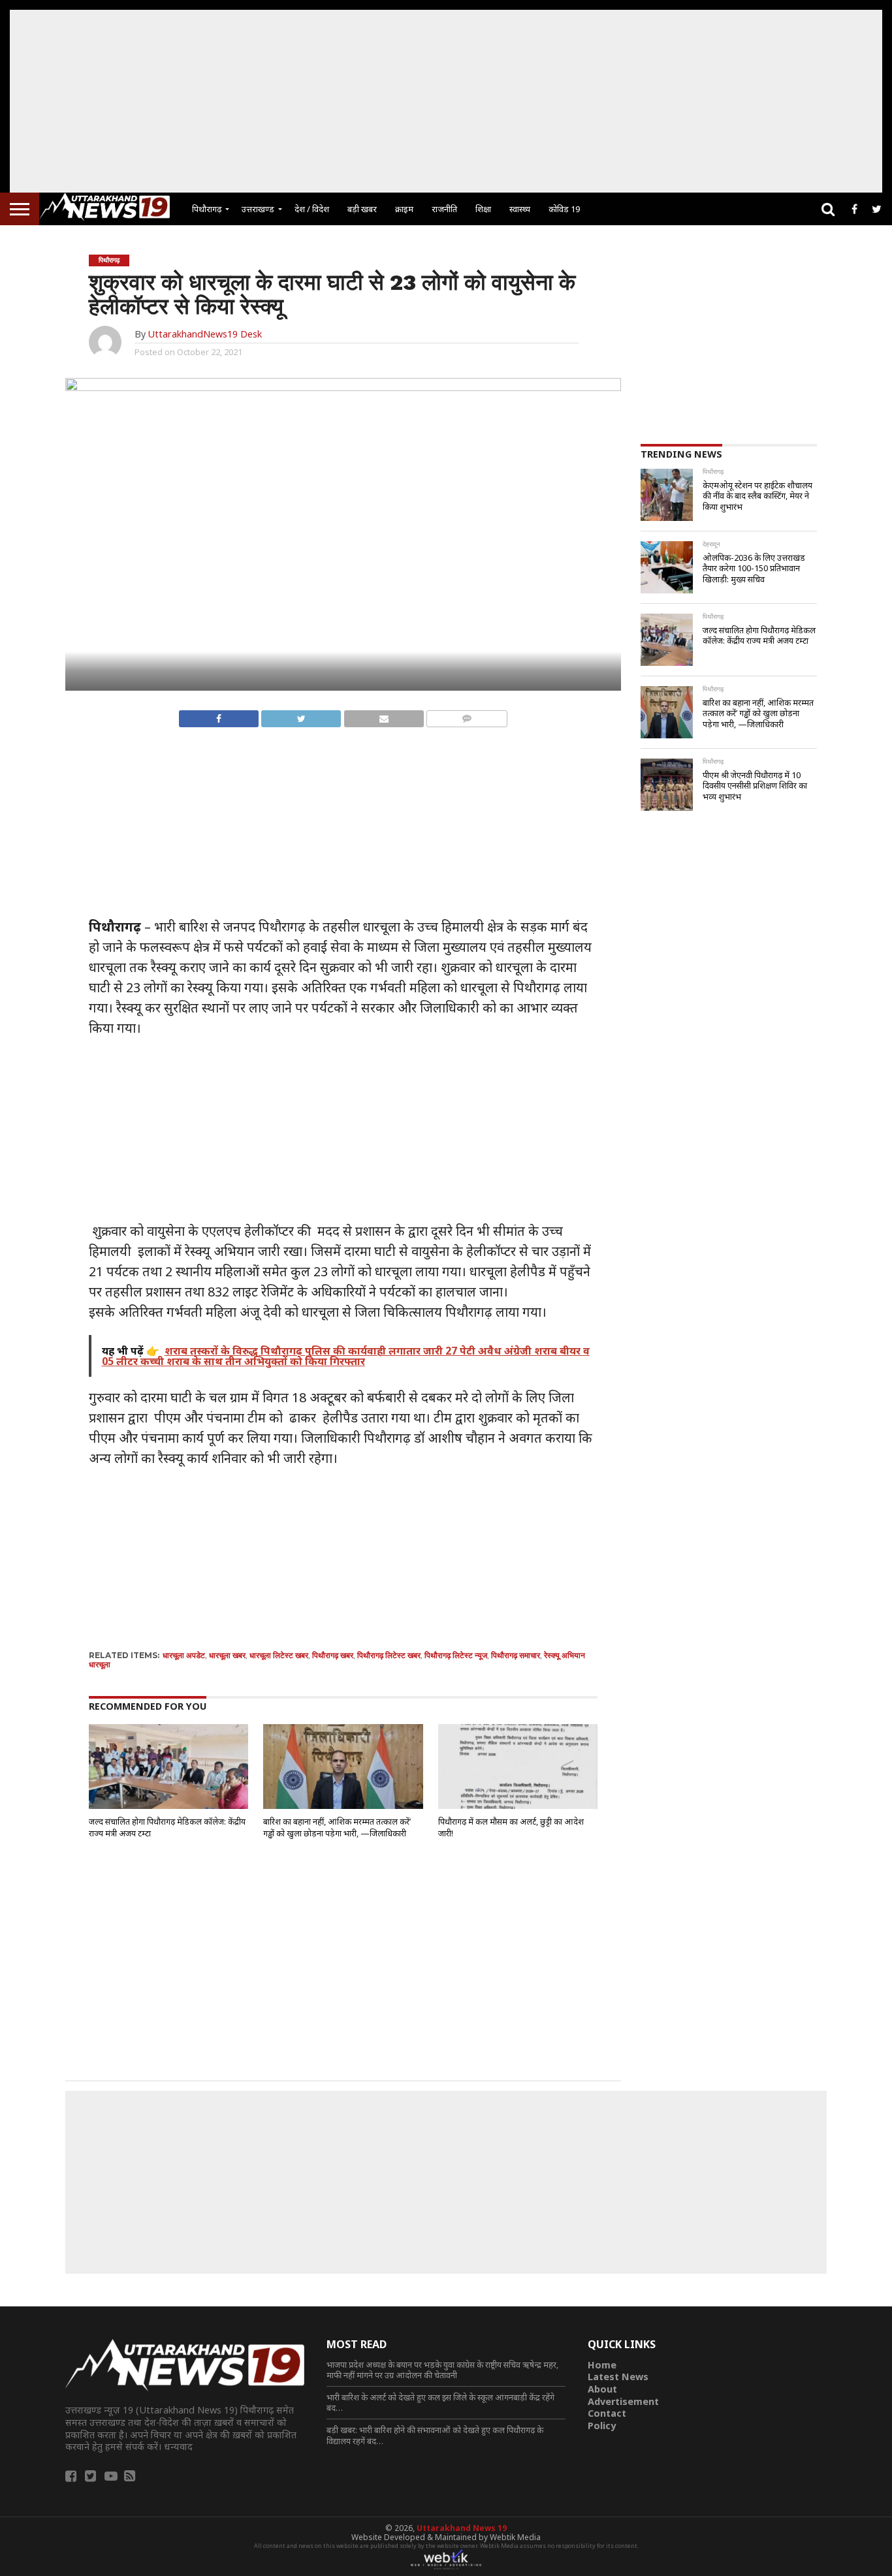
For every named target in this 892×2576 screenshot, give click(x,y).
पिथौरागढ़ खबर (333, 1655)
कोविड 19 (564, 209)
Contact (607, 2413)
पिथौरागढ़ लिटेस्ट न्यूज (456, 1655)
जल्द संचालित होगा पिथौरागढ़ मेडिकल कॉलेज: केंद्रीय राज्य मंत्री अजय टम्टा (167, 1827)
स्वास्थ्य (520, 209)
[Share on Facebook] (219, 715)
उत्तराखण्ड (258, 209)
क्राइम (404, 209)
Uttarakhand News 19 (462, 2528)
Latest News (618, 2377)
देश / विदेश (312, 209)
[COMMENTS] (467, 715)
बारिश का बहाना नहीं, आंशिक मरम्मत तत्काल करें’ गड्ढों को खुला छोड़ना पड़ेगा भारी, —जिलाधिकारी (337, 1827)
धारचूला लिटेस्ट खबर (279, 1655)
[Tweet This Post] (301, 715)
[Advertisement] (446, 101)
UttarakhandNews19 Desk (205, 334)
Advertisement (623, 2401)
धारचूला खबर (227, 1655)
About (602, 2389)
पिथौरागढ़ (207, 209)
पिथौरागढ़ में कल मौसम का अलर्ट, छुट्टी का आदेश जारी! (511, 1827)
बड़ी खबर (362, 209)
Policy (602, 2426)
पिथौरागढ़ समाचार (516, 1655)
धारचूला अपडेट (184, 1655)
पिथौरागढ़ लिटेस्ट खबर (389, 1655)
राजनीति (444, 209)
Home (602, 2365)
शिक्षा (483, 209)
